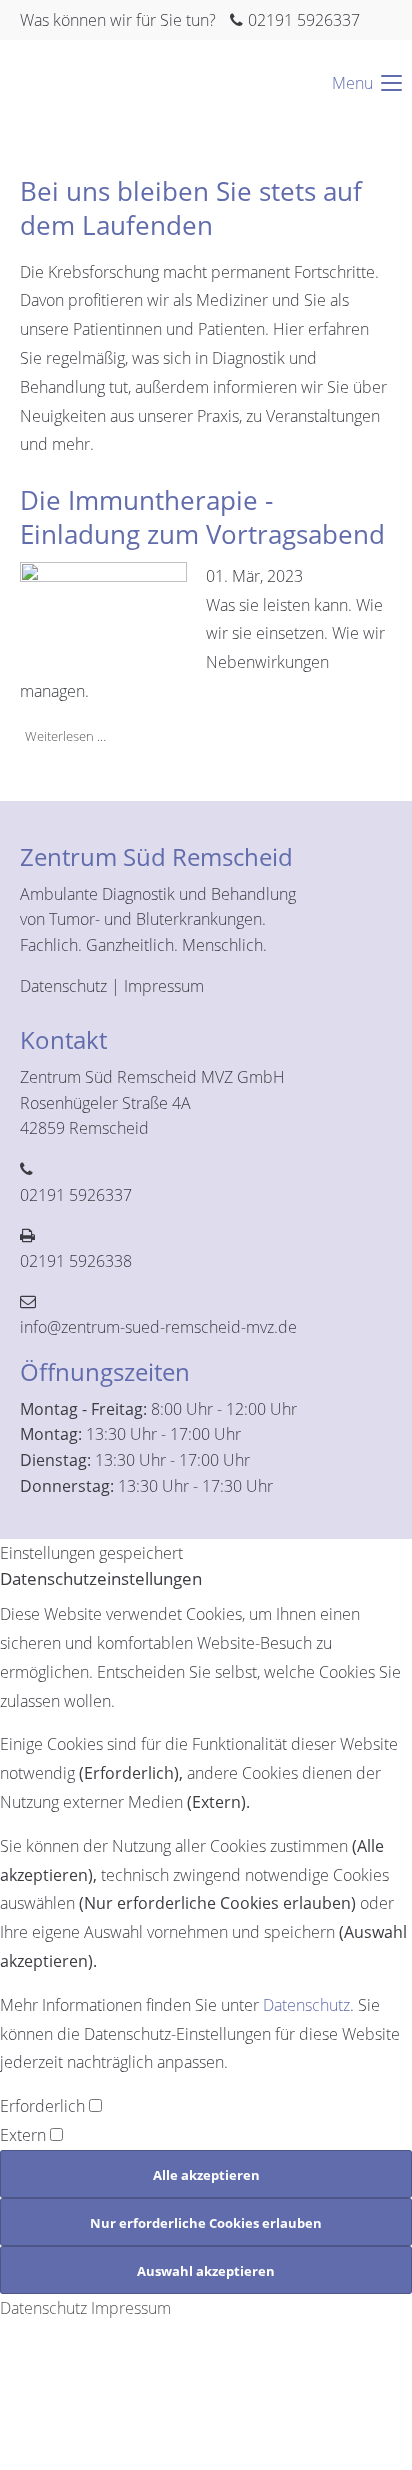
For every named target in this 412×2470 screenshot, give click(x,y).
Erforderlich (44, 2106)
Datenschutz (63, 986)
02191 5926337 (304, 20)
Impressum (164, 986)
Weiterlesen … (63, 735)
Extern (25, 2135)
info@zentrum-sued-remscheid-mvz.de (158, 1327)
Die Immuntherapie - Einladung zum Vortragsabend (202, 517)
